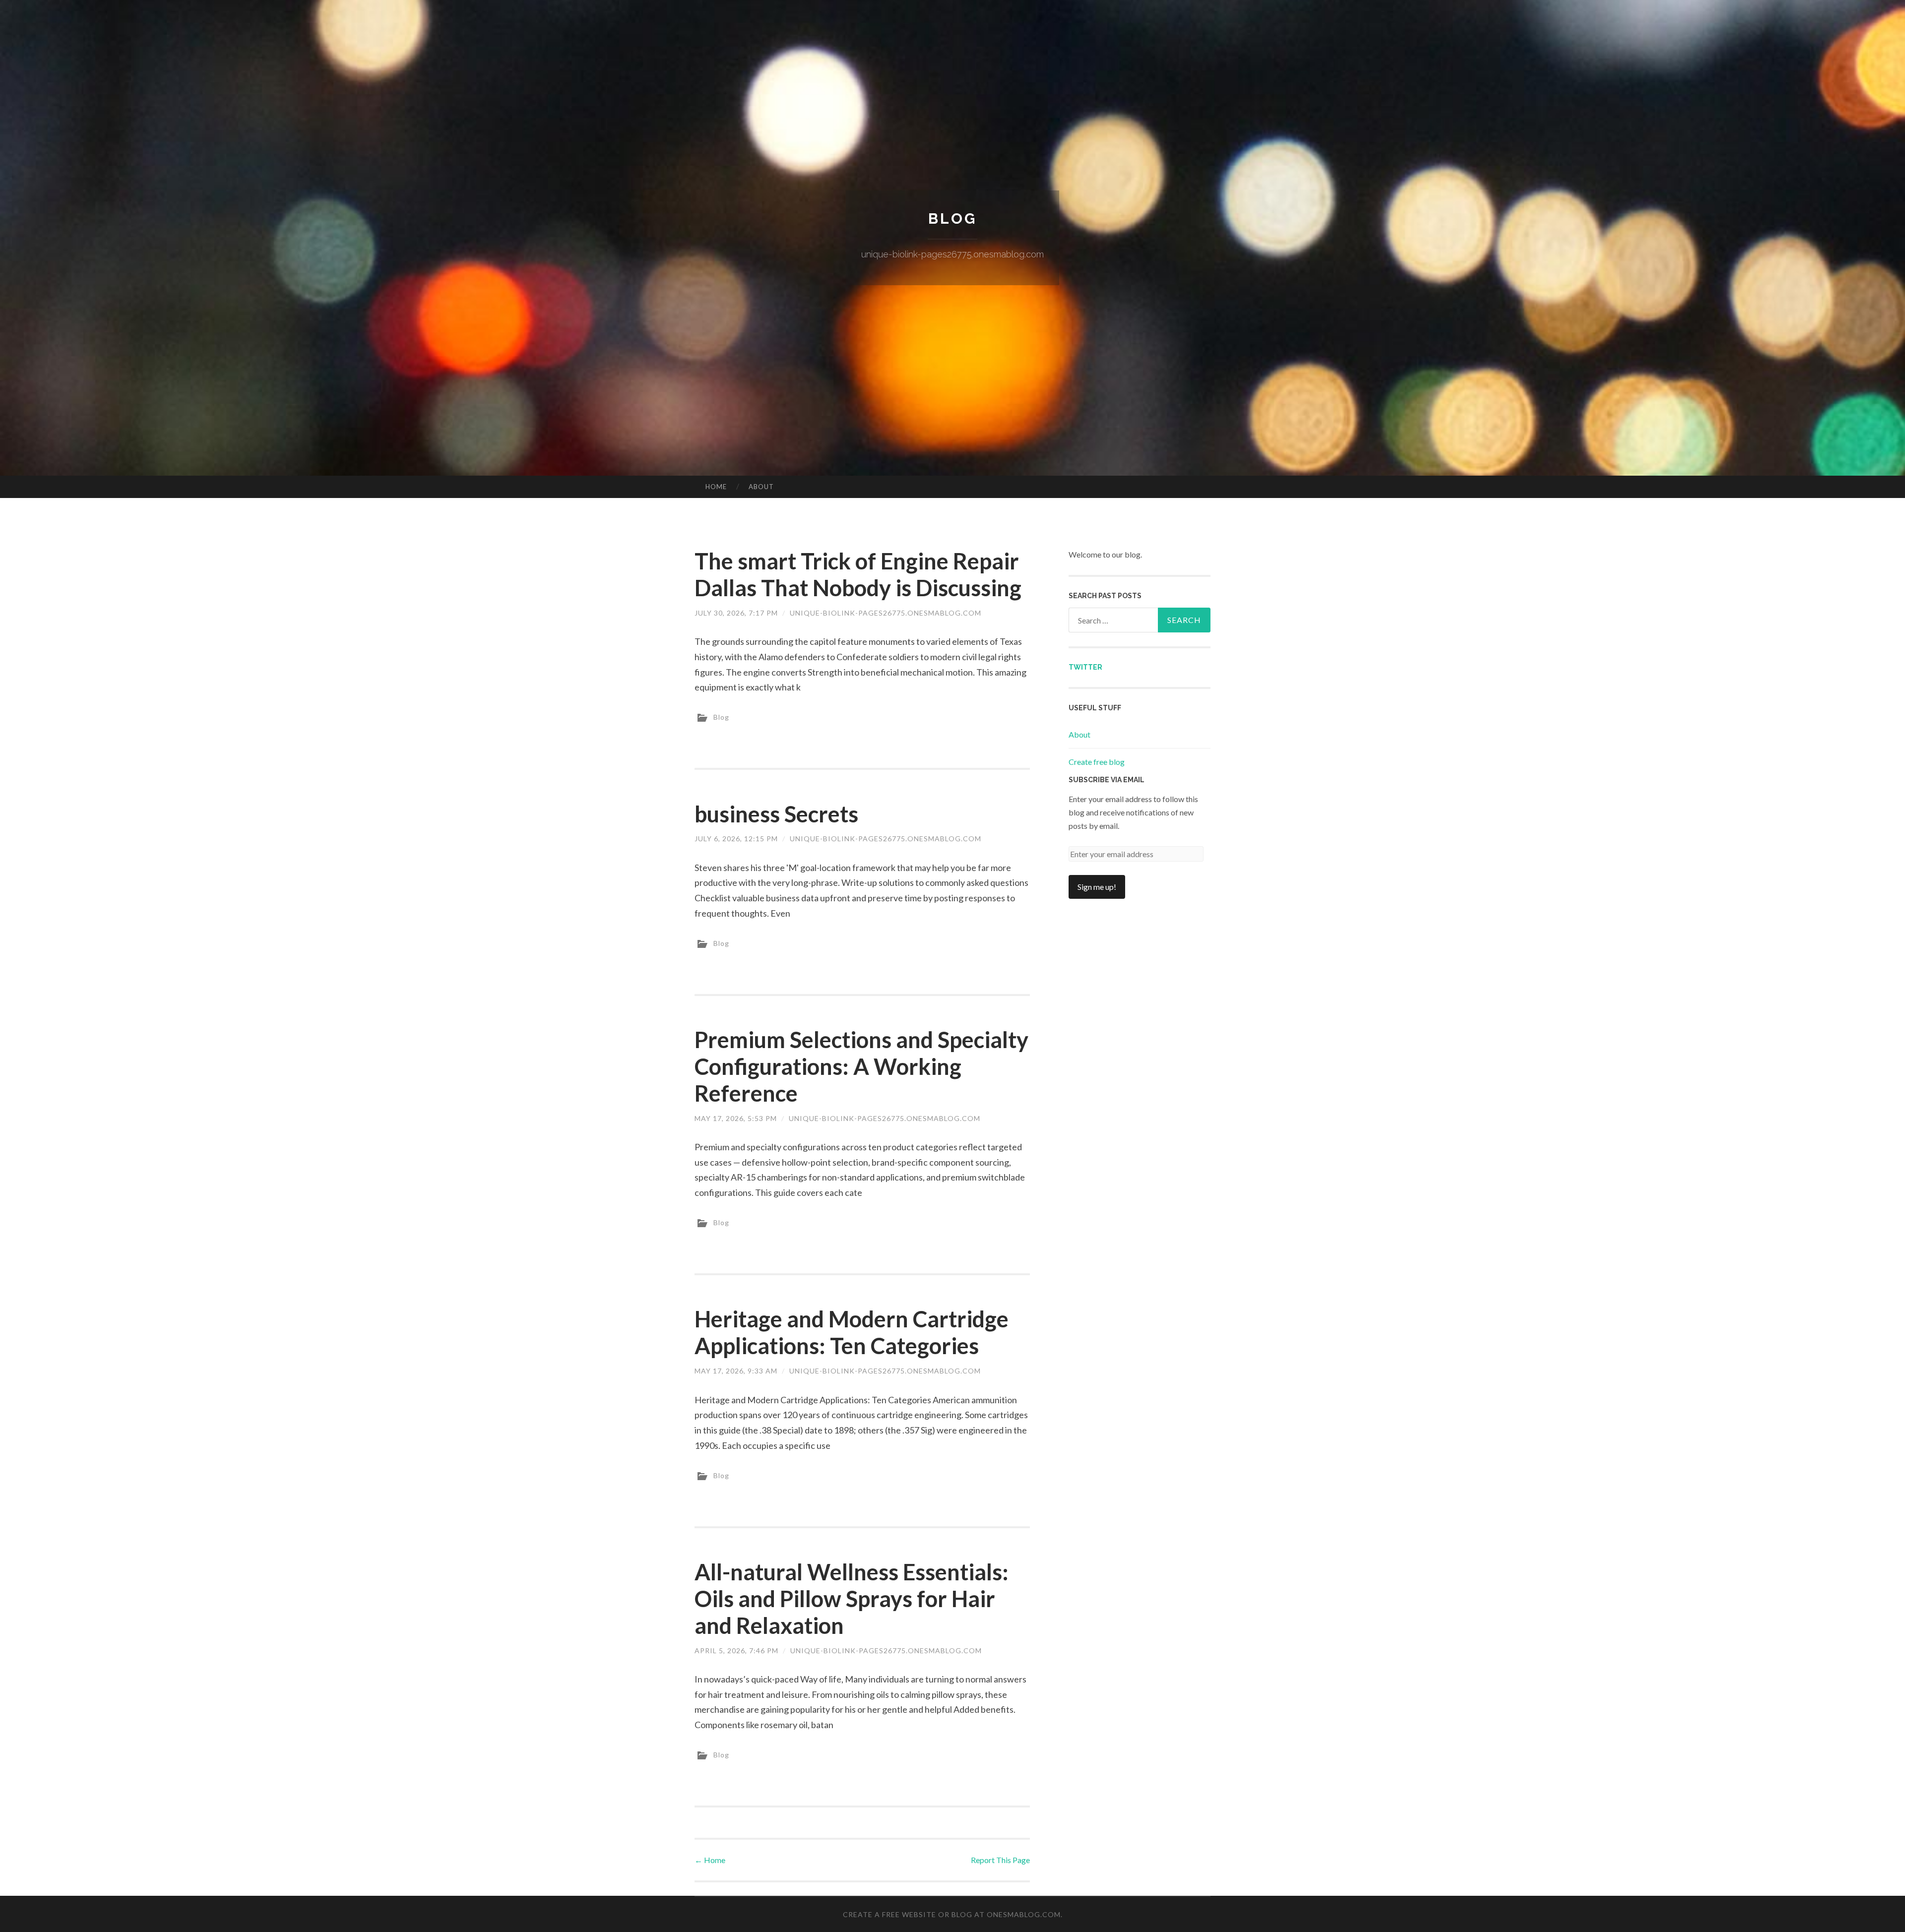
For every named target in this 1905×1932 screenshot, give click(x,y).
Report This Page (1000, 1860)
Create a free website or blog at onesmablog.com (952, 1914)
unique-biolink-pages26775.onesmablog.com (886, 613)
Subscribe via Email (1107, 780)
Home (716, 487)
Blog (952, 218)
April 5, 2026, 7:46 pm (736, 1651)
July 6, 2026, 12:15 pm (736, 839)
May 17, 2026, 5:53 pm (736, 1118)
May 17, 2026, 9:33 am (736, 1371)
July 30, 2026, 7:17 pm (736, 613)
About (761, 487)
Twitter (1085, 667)
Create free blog (1097, 762)
